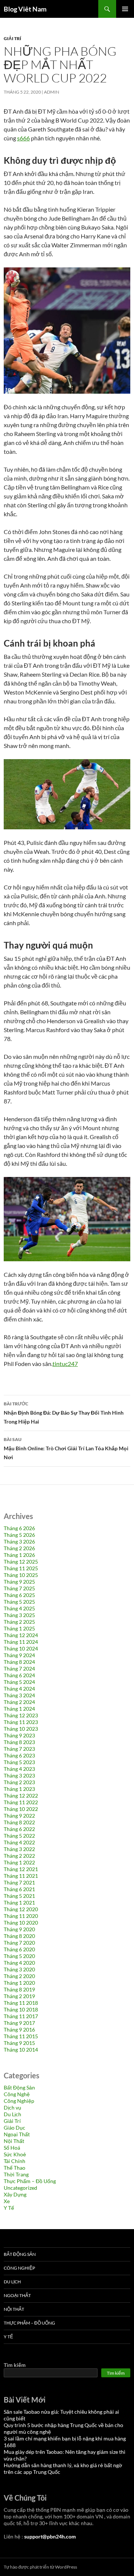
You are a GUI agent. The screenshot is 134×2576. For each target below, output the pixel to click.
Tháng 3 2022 (19, 1849)
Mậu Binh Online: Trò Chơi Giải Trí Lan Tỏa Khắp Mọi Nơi (66, 1448)
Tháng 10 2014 (21, 2050)
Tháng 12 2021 (21, 1869)
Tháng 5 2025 (19, 1602)
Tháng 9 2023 (19, 1735)
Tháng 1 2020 (19, 1983)
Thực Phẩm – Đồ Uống (30, 2181)
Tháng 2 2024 (19, 1702)
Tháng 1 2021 (19, 1902)
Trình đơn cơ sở (125, 9)
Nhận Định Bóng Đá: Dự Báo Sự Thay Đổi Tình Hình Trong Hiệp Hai (64, 1413)
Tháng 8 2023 (19, 1742)
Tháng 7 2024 (19, 1668)
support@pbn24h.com (50, 2536)
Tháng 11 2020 (21, 1916)
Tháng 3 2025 (19, 1615)
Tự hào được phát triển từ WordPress (40, 2567)
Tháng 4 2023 (19, 1769)
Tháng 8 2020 (19, 1936)
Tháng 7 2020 (19, 1943)
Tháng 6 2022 (19, 1829)
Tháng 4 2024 (19, 1689)
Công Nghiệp (19, 2101)
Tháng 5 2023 (19, 1762)
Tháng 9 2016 (19, 2029)
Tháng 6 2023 (19, 1755)
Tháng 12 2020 (21, 1909)
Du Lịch (12, 2114)
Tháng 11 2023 (21, 1722)
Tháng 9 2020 (19, 1929)
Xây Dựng (15, 2194)
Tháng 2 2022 (19, 1856)
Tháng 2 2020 (19, 1976)
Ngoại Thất (17, 2134)
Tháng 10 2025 (21, 1575)
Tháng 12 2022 (21, 1796)
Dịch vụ (12, 2107)
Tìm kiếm (15, 2365)
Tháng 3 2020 (19, 1969)
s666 (23, 138)
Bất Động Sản (19, 2087)
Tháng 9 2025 (19, 1582)
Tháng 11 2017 (21, 2016)
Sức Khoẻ (15, 2154)
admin (52, 92)
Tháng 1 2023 (19, 1789)
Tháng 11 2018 (21, 2003)
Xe (7, 2201)
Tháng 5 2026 (19, 1535)
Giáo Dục (15, 2128)
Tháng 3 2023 (19, 1775)
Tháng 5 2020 (19, 1956)
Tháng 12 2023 (21, 1715)
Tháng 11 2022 (21, 1802)
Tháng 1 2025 (19, 1628)
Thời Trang (16, 2174)
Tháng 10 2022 (21, 1809)
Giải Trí (12, 38)
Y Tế (9, 2208)
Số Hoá (12, 2148)
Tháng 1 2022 (19, 1862)
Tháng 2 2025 (19, 1622)
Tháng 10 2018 (21, 2009)
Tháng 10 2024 (21, 1648)
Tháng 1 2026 (19, 1555)
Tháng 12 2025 (21, 1562)
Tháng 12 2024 (21, 1635)
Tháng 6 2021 (19, 1889)
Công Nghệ (17, 2094)
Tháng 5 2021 (19, 1896)
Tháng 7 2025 (19, 1588)
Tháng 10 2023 (21, 1729)
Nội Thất (14, 2141)
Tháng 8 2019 (19, 1989)
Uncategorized (20, 2188)
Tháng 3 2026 (19, 1541)
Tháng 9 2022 (19, 1816)
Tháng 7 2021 (19, 1882)
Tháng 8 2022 (19, 1822)
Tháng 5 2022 (19, 1836)
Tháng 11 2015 (21, 2036)
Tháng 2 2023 (19, 1782)
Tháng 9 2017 (19, 2023)
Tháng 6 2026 (19, 1528)
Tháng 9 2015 (19, 2043)
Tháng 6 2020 (19, 1949)
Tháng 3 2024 (19, 1695)
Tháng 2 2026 (19, 1548)
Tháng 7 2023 (19, 1749)
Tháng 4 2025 (19, 1608)
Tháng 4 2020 (19, 1963)
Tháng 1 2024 (19, 1709)
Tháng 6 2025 (19, 1595)
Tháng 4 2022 (19, 1842)
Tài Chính (15, 2161)
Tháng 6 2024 (19, 1675)
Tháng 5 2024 (19, 1682)
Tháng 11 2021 (21, 1876)
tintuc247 (65, 1364)
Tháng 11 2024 (21, 1642)
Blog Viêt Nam (25, 9)
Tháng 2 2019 (19, 1996)
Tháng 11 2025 (21, 1568)
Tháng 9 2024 (19, 1655)
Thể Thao (15, 2168)
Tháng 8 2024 (19, 1662)
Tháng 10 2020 (21, 1923)
